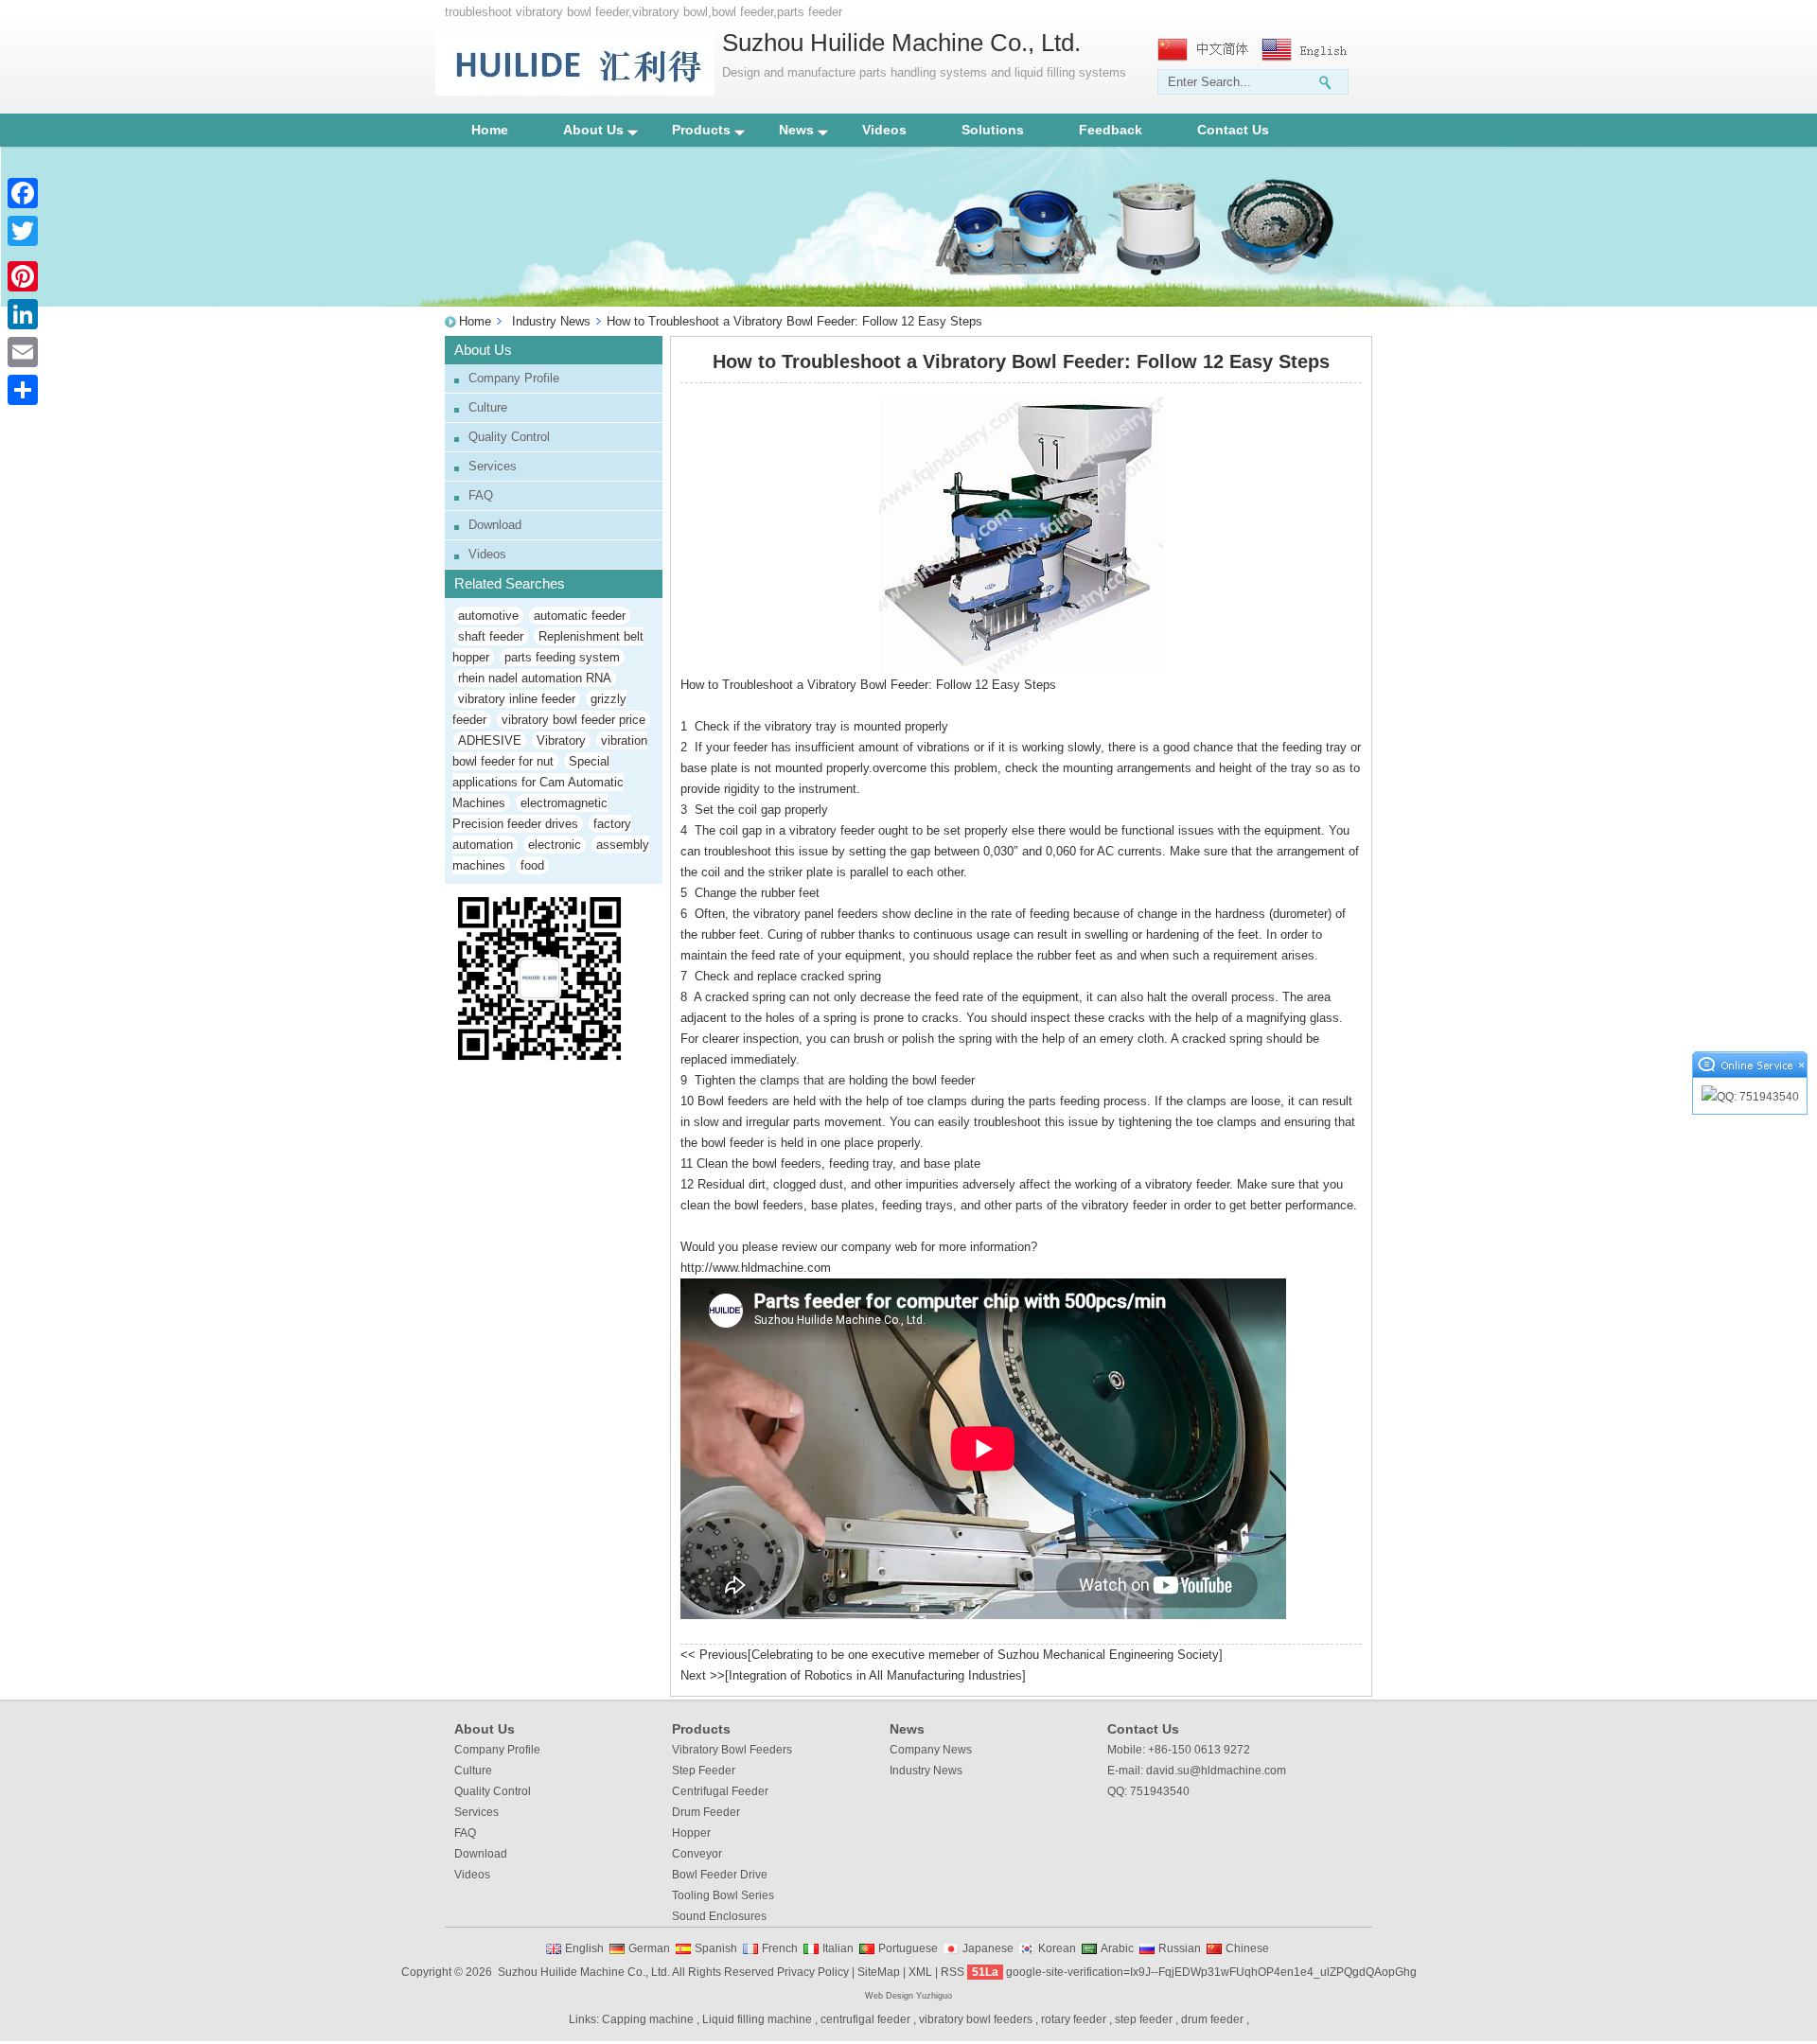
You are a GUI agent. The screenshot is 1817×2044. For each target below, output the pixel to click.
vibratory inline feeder (517, 699)
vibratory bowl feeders (976, 2019)
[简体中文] (1205, 50)
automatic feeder (580, 616)
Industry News (551, 321)
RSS (953, 1972)
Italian (838, 1948)
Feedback (1111, 130)
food (532, 865)
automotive (488, 616)
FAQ (481, 495)
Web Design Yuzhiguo (908, 1996)
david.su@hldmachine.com (1216, 1771)
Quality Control (509, 437)
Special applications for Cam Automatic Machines (538, 782)
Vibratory (561, 740)
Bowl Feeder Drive (720, 1875)
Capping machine (648, 2019)
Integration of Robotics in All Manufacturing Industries (875, 1675)
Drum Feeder (706, 1812)
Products (701, 130)
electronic (555, 845)
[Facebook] (23, 193)
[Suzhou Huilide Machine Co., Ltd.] (575, 91)
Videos (884, 130)
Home (490, 130)
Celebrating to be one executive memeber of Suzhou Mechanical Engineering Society (985, 1655)
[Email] (23, 352)
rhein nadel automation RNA (535, 678)
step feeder (1144, 2019)
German (649, 1948)
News (796, 130)
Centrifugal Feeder (720, 1791)
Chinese (1247, 1948)
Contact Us (1233, 130)
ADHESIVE (490, 740)
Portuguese (908, 1948)
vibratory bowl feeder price (573, 720)
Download (495, 525)
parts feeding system (562, 657)
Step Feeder (704, 1771)
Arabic (1117, 1948)
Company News (931, 1750)
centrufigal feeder (865, 2019)
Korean (1057, 1948)
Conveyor (697, 1854)
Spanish (716, 1948)
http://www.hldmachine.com (756, 1268)
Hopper (691, 1833)
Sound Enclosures (719, 1916)
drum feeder (1212, 2019)
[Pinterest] (23, 276)
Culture (488, 407)
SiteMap (879, 1972)
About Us (593, 130)
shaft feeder (491, 636)
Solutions (993, 130)
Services (493, 466)
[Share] (23, 390)
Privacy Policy (813, 1972)
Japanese (988, 1948)
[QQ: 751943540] (1750, 1097)
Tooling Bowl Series (723, 1895)
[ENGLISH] (1309, 50)
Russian (1180, 1948)
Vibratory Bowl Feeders (732, 1750)
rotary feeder (1074, 2019)
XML (920, 1972)
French (780, 1948)
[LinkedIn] (23, 314)
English (584, 1948)
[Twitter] (23, 231)
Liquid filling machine (757, 2019)
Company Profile (514, 378)
